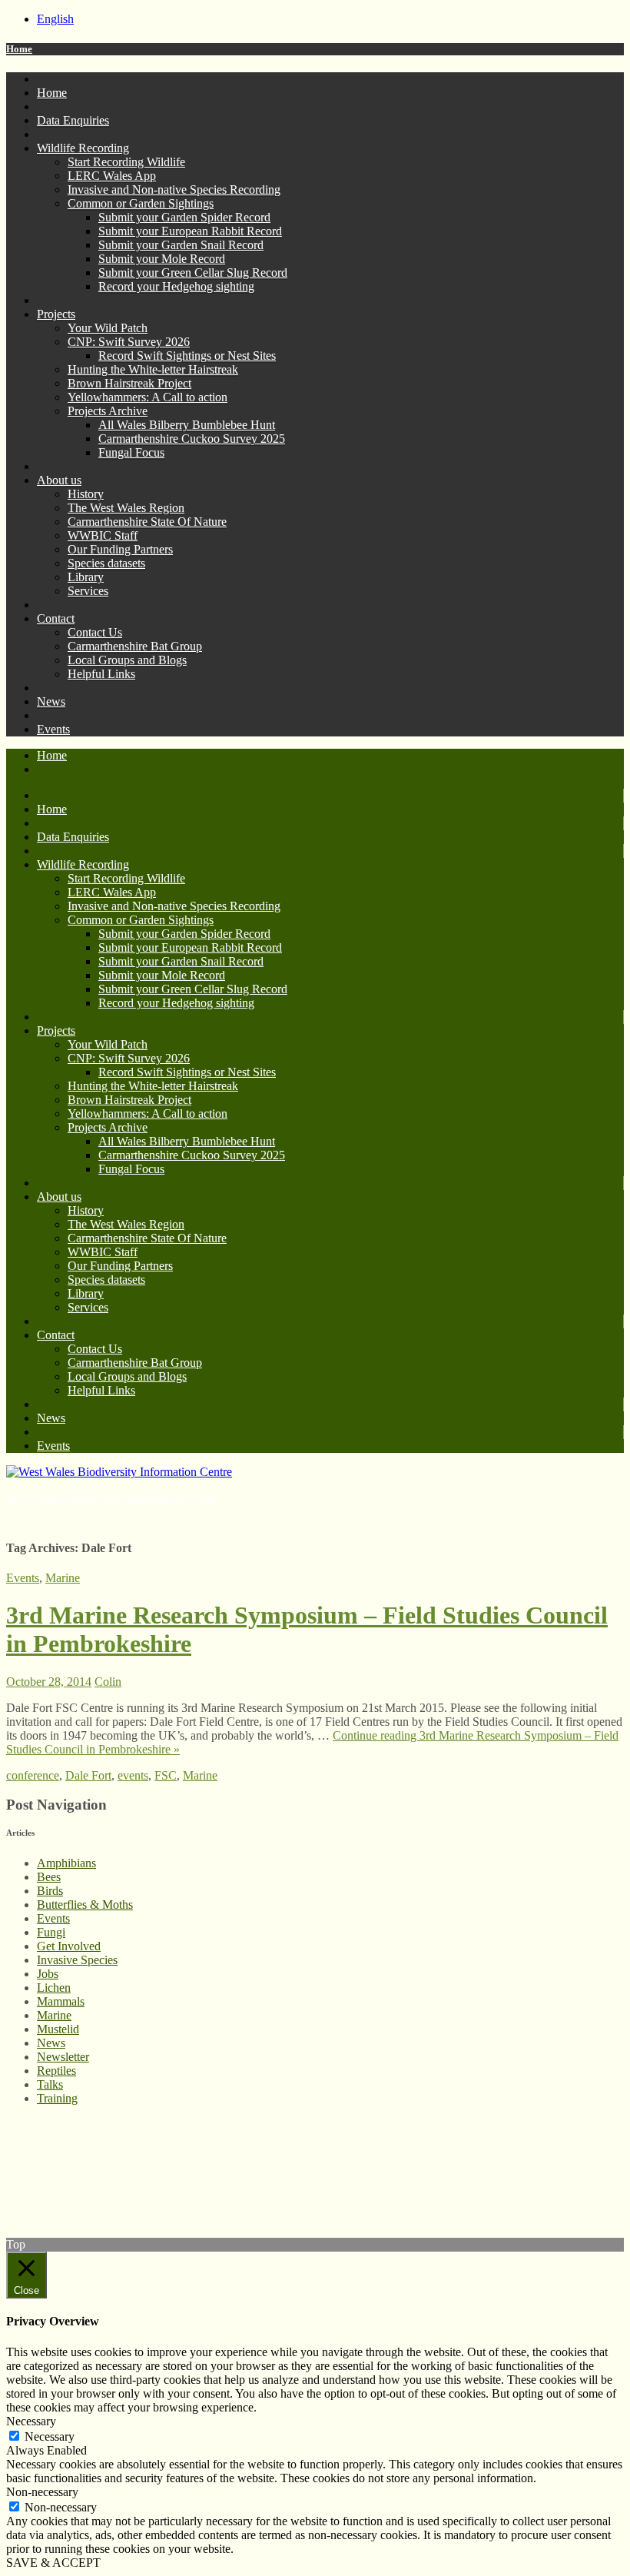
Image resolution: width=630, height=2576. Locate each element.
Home (19, 49)
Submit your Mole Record (162, 259)
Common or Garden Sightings (141, 203)
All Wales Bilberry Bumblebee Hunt (187, 425)
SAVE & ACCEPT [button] (53, 2563)
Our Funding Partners (120, 549)
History (86, 494)
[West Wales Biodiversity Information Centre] (119, 1472)
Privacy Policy (41, 2151)
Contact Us (95, 632)
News (51, 701)
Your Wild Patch (108, 328)
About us (59, 480)
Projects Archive (108, 411)
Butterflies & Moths (85, 1905)
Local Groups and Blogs (127, 660)
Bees (49, 1877)
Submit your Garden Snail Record (181, 245)
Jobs (48, 1974)
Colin (108, 1682)
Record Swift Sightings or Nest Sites (187, 356)
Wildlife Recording (83, 148)
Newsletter (63, 2057)
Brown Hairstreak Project (129, 383)
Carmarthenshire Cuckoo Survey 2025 (192, 439)
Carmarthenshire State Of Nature (147, 522)
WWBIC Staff (103, 535)
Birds (50, 1891)
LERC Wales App (112, 176)
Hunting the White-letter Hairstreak (153, 369)
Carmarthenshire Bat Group (135, 646)
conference (33, 1775)
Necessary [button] (31, 2421)
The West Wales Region (126, 508)
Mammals (61, 2001)
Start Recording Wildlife (126, 162)
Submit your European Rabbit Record (190, 231)
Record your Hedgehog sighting (176, 286)
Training (57, 2098)
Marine (63, 1578)
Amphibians (66, 1863)
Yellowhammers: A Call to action (148, 397)
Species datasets (106, 563)
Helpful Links (101, 674)
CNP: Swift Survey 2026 (129, 342)
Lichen (54, 1988)
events (133, 1775)
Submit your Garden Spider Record (184, 217)
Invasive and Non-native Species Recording (174, 189)
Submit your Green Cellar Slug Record (193, 273)
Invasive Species (77, 1960)
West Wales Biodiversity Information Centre (113, 1498)
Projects (56, 314)
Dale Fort (88, 1775)
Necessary (50, 2436)
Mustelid (58, 2029)
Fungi (51, 1932)
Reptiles (56, 2071)
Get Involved (69, 1946)
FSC (166, 1775)
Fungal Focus (131, 452)
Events (53, 729)
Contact (56, 618)
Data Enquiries (73, 120)
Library (86, 577)
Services (88, 591)
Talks (50, 2084)
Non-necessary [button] (42, 2492)
